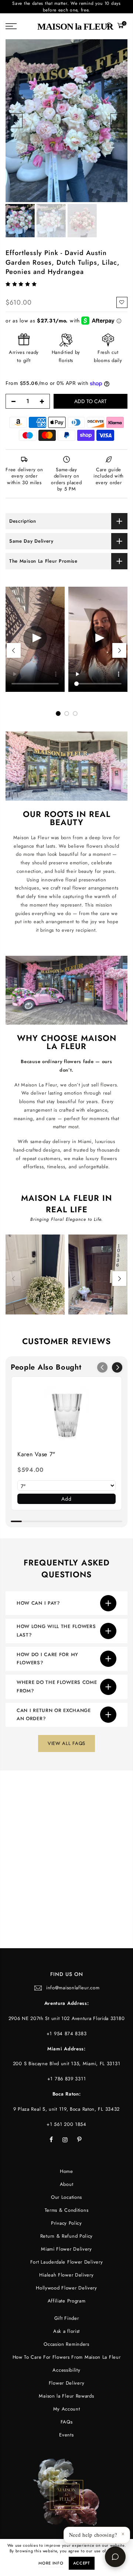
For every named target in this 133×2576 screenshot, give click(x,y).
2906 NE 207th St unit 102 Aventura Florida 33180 (67, 2018)
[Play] (98, 639)
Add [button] (66, 1499)
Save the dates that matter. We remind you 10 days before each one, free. (66, 7)
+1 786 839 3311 (67, 2079)
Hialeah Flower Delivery (66, 2275)
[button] (22, 284)
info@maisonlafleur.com (73, 1988)
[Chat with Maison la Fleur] (115, 2557)
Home (66, 2171)
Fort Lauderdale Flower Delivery (67, 2262)
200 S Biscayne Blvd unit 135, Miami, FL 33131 (67, 2064)
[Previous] (16, 121)
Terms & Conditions (67, 2210)
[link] (66, 1413)
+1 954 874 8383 (67, 2034)
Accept (82, 2563)
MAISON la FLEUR (75, 26)
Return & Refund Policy (66, 2236)
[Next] (117, 121)
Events (66, 2435)
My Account (67, 2409)
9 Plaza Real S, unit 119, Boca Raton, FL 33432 (66, 2109)
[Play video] (35, 639)
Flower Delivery (67, 2383)
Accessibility (66, 2370)
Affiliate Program (67, 2301)
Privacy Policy (66, 2223)
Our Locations (66, 2197)
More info (51, 2563)
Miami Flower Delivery (66, 2249)
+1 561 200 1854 (66, 2124)
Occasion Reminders (66, 2344)
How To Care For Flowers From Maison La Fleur (67, 2357)
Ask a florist (66, 2331)
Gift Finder (67, 2318)
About (67, 2184)
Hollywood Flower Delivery (66, 2288)
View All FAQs (66, 1743)
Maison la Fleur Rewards (66, 2396)
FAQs (67, 2422)
